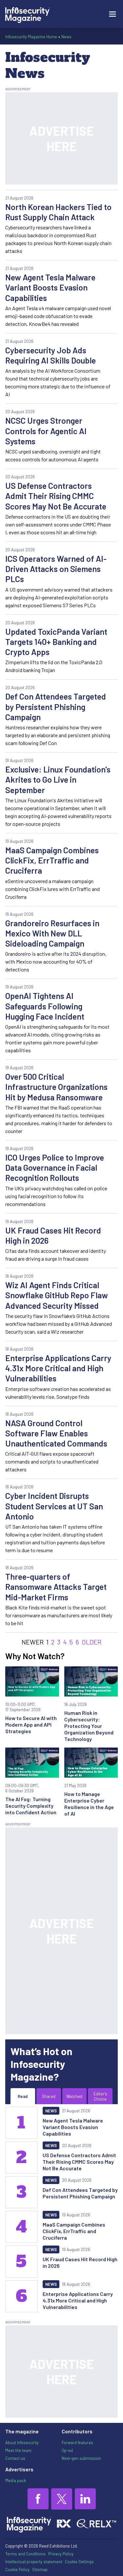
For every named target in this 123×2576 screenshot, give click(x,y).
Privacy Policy (61, 2554)
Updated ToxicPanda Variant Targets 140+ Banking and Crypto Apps (56, 642)
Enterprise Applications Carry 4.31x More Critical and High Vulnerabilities (58, 1368)
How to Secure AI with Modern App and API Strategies (31, 1724)
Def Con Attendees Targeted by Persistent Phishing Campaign (56, 707)
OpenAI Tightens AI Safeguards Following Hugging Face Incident (45, 1006)
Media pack (16, 2480)
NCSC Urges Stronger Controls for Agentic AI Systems (46, 431)
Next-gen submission (81, 2458)
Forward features (77, 2443)
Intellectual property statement (34, 2562)
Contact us (15, 2458)
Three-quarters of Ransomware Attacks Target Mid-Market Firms (56, 1587)
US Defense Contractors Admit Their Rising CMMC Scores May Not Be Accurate (56, 496)
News (66, 37)
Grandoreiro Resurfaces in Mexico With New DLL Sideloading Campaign (52, 933)
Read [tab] (23, 2096)
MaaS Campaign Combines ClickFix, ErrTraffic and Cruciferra (52, 860)
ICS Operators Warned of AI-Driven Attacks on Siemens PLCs (56, 569)
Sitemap (40, 2569)
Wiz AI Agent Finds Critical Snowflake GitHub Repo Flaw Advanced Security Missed (57, 1295)
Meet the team (18, 2450)
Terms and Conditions (25, 2554)
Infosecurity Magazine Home (31, 37)
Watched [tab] (74, 2096)
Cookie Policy (17, 2569)
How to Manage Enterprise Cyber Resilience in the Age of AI (89, 1804)
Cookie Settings (79, 2562)
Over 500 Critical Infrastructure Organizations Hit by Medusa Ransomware (56, 1087)
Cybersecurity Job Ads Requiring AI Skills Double (51, 355)
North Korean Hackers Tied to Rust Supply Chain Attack (58, 212)
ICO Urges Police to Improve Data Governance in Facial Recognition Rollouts (55, 1168)
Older (92, 1642)
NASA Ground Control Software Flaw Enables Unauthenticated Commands (56, 1433)
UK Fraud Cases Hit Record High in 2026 (53, 1235)
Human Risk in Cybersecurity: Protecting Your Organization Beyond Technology (89, 1726)
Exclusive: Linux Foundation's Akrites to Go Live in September (58, 780)
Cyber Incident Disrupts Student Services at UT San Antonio (54, 1506)
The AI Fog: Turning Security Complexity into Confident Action (31, 1806)
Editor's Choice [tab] (100, 2096)
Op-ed (67, 2450)
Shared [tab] (49, 2096)
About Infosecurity (22, 2443)
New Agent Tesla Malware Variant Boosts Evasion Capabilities (50, 287)
